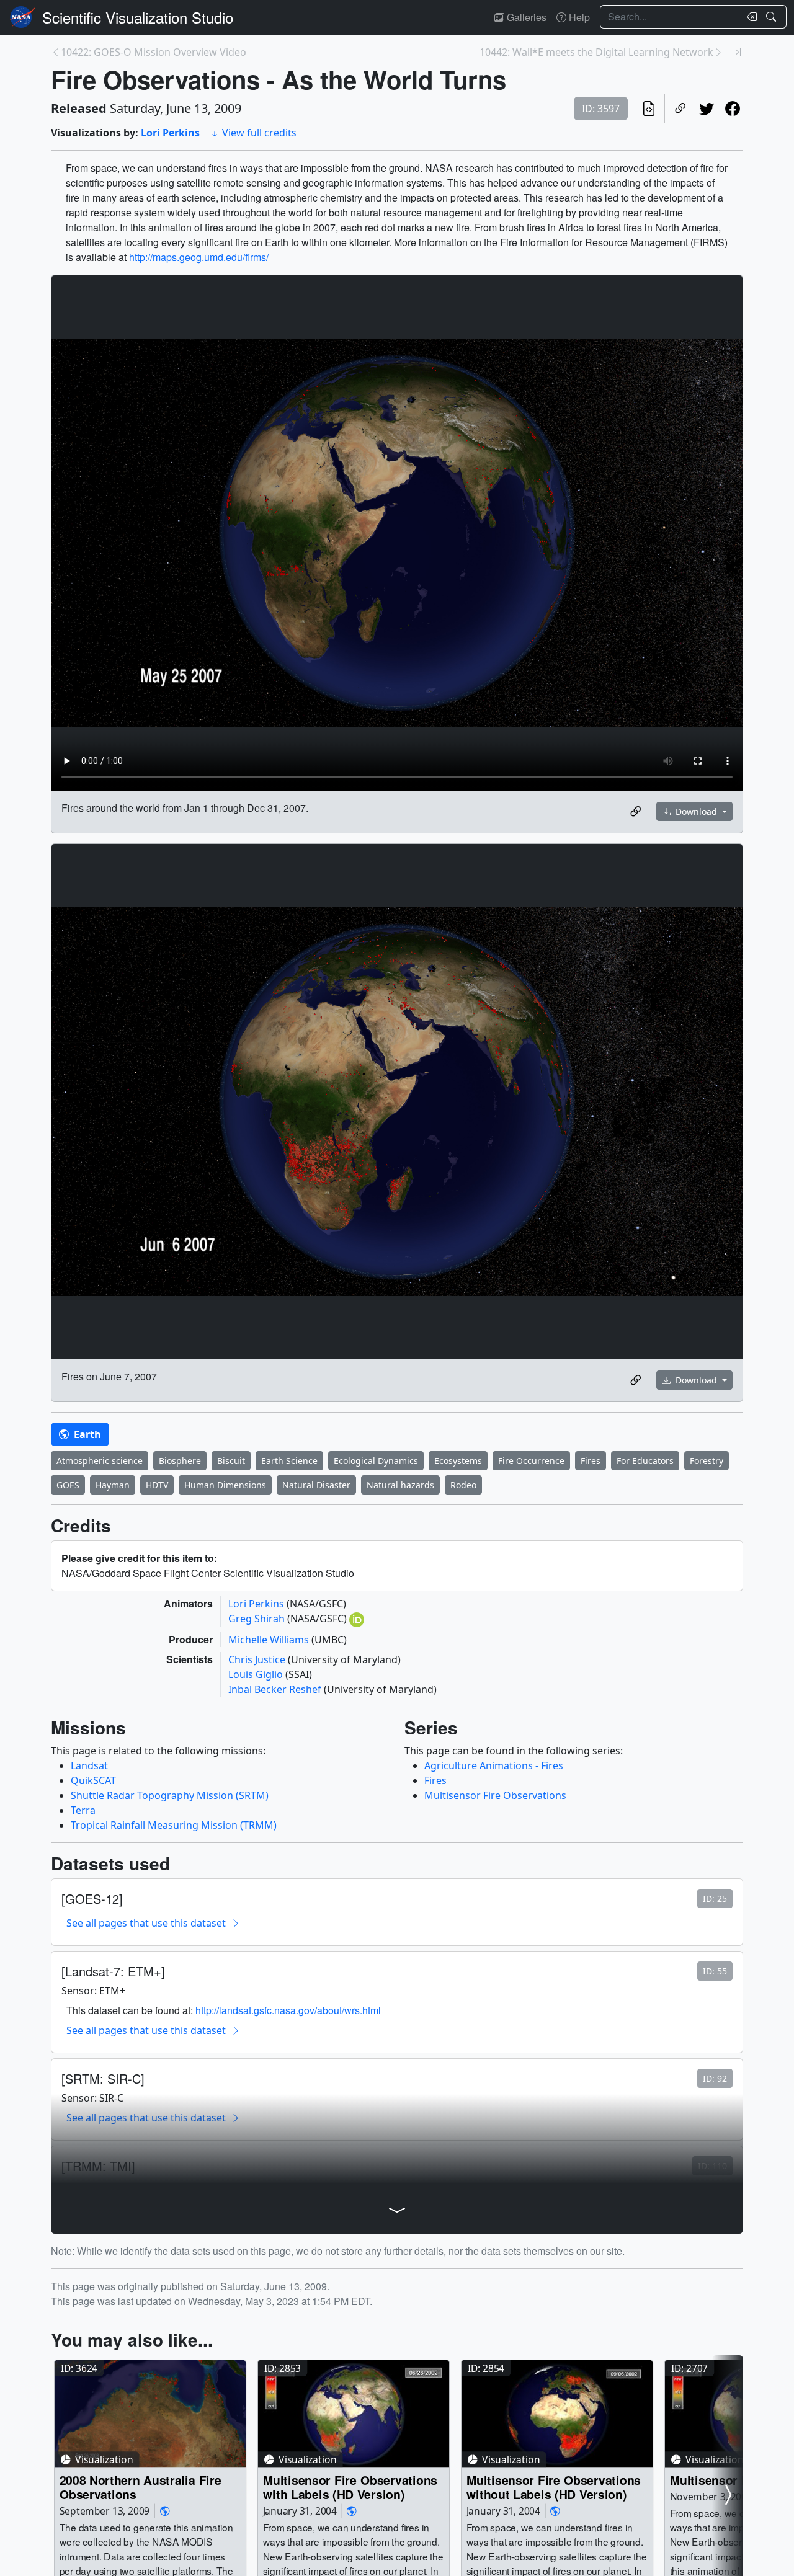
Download (696, 811)
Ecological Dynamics (376, 1461)
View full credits (259, 133)
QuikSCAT (93, 1780)
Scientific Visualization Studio (138, 17)
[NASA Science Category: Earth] (165, 2511)
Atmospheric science (100, 1461)
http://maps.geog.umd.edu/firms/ (199, 257)
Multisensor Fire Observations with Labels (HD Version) (350, 2487)
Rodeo (463, 1485)
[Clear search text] (749, 17)
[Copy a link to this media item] (636, 812)
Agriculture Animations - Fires (494, 1765)
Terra (83, 1810)
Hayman (113, 1485)
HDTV (157, 1485)
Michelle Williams (270, 1640)
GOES (68, 1485)
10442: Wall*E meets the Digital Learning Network (596, 52)
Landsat (89, 1765)
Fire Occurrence (531, 1461)
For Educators (645, 1461)
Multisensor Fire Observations (495, 1795)
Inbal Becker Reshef (276, 1689)
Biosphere (180, 1461)
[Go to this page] (150, 2414)
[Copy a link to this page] (680, 109)
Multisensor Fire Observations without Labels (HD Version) (554, 2487)
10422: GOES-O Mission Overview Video (154, 52)
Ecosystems (458, 1461)
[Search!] (773, 17)
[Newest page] (738, 52)
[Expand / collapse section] (397, 2210)
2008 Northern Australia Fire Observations (141, 2487)
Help (578, 17)
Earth (86, 1434)
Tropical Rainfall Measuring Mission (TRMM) (174, 1825)
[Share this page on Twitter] (707, 109)
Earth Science (289, 1461)
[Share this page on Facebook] (733, 109)
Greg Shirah (258, 1619)
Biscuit (231, 1461)
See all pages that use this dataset (146, 1923)
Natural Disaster (316, 1485)
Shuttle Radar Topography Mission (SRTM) (170, 1795)
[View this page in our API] (649, 109)
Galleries (525, 17)
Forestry (707, 1461)
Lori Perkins (170, 133)
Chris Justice (258, 1659)
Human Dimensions (225, 1485)
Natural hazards (400, 1485)
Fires (591, 1461)
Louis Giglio (257, 1674)
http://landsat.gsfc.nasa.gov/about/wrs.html (288, 2010)
